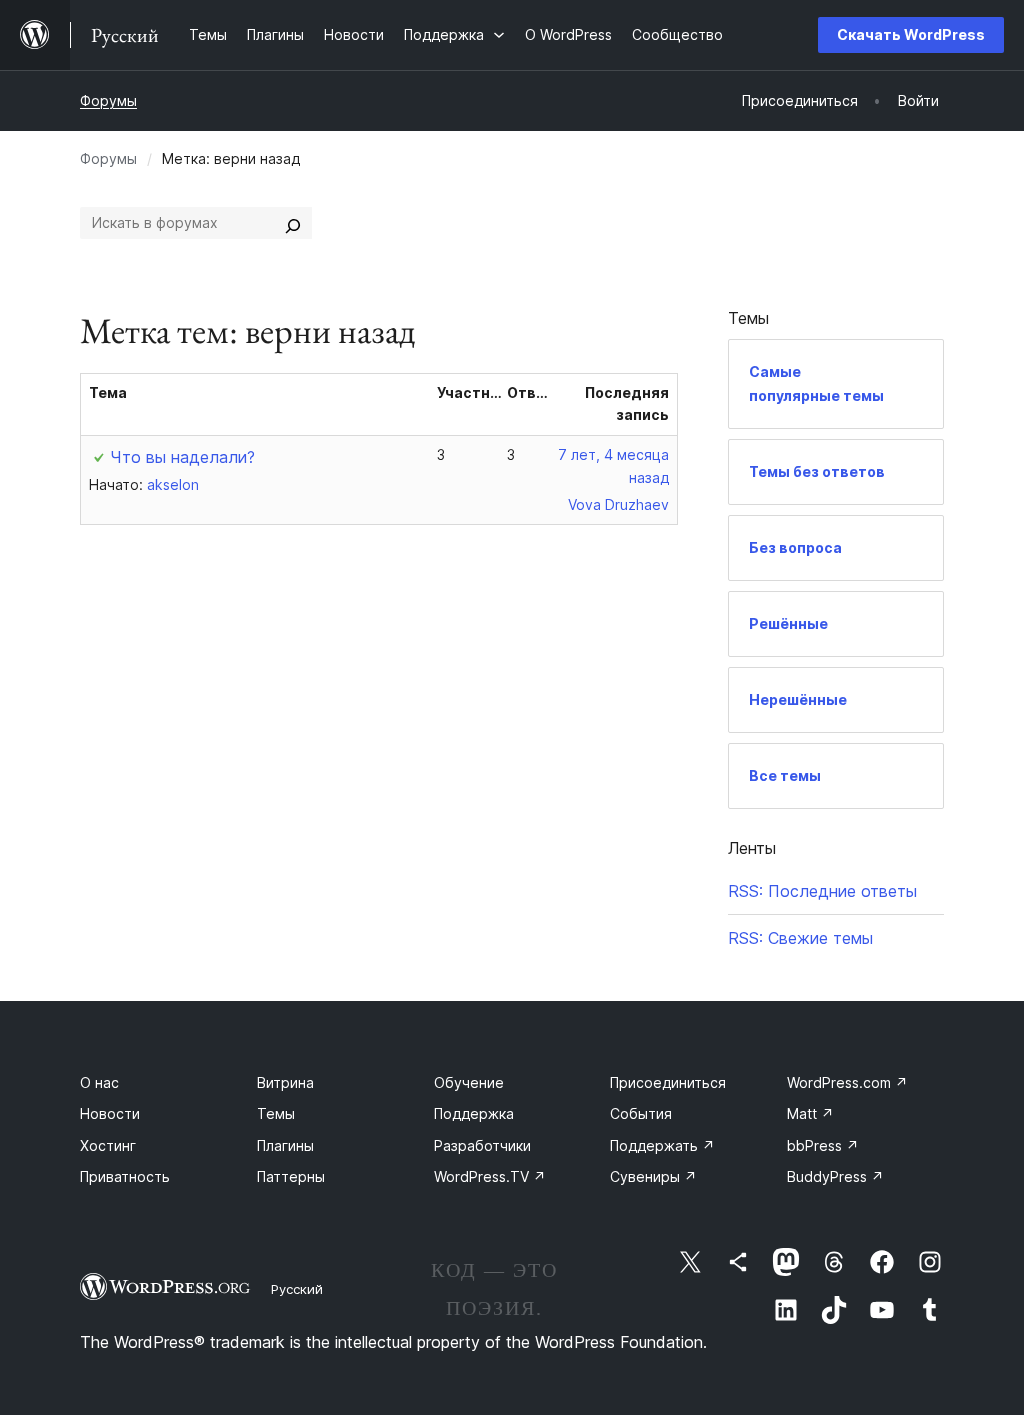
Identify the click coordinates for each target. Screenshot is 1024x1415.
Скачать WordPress (911, 34)
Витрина (285, 1082)
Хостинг (108, 1145)
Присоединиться (668, 1082)
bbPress (823, 1145)
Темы (276, 1113)
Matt (810, 1113)
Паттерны (291, 1176)
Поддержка (474, 1113)
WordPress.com (847, 1082)
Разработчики (482, 1145)
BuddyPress (835, 1176)
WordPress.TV (490, 1176)
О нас (99, 1082)
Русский (297, 1289)
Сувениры (653, 1176)
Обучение (469, 1082)
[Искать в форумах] (293, 223)
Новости (110, 1113)
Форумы (108, 100)
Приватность (125, 1176)
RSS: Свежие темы (800, 938)
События (641, 1113)
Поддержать (662, 1145)
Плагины (285, 1145)
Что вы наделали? (182, 457)
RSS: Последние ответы (822, 891)
